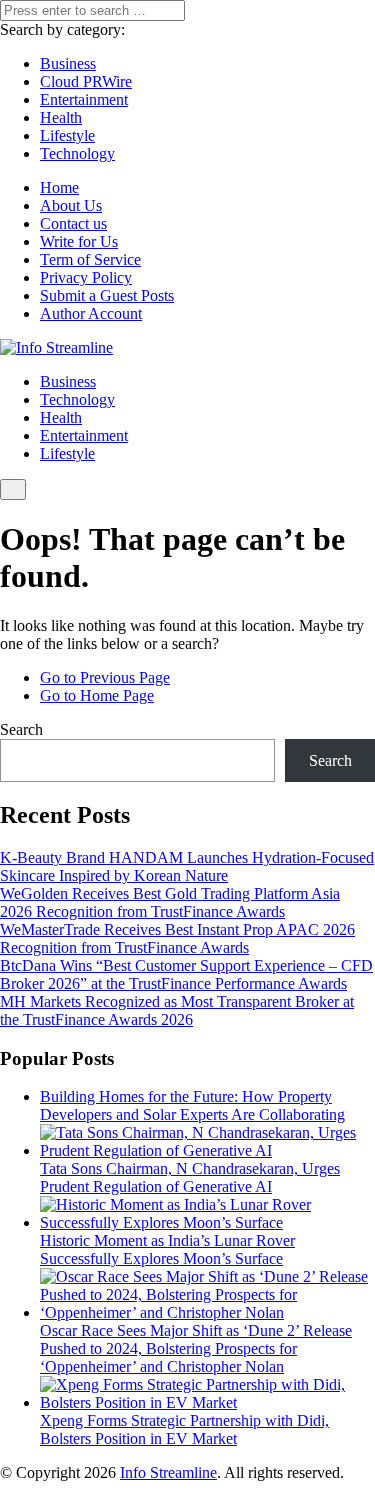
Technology (77, 153)
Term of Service (90, 259)
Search (21, 729)
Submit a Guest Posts (107, 295)
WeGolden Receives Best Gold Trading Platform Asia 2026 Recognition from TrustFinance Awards (170, 902)
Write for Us (79, 241)
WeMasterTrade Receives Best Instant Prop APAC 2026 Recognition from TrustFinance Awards (177, 938)
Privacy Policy (86, 277)
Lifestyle (67, 135)
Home (59, 187)
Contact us (73, 223)
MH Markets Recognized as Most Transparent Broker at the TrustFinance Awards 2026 (177, 1010)
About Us (71, 205)
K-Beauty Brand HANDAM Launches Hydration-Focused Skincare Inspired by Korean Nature (187, 866)
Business (68, 63)
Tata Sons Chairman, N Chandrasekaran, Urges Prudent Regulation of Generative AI (190, 1177)
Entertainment (84, 99)
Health (61, 117)
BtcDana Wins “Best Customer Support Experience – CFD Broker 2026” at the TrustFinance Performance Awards (186, 974)
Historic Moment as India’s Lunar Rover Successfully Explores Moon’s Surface (167, 1249)
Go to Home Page (97, 695)
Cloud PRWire (86, 81)
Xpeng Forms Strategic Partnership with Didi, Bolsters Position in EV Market (184, 1429)
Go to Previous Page (105, 677)
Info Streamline (168, 1472)
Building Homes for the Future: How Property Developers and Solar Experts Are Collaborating (192, 1105)
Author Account (91, 313)
